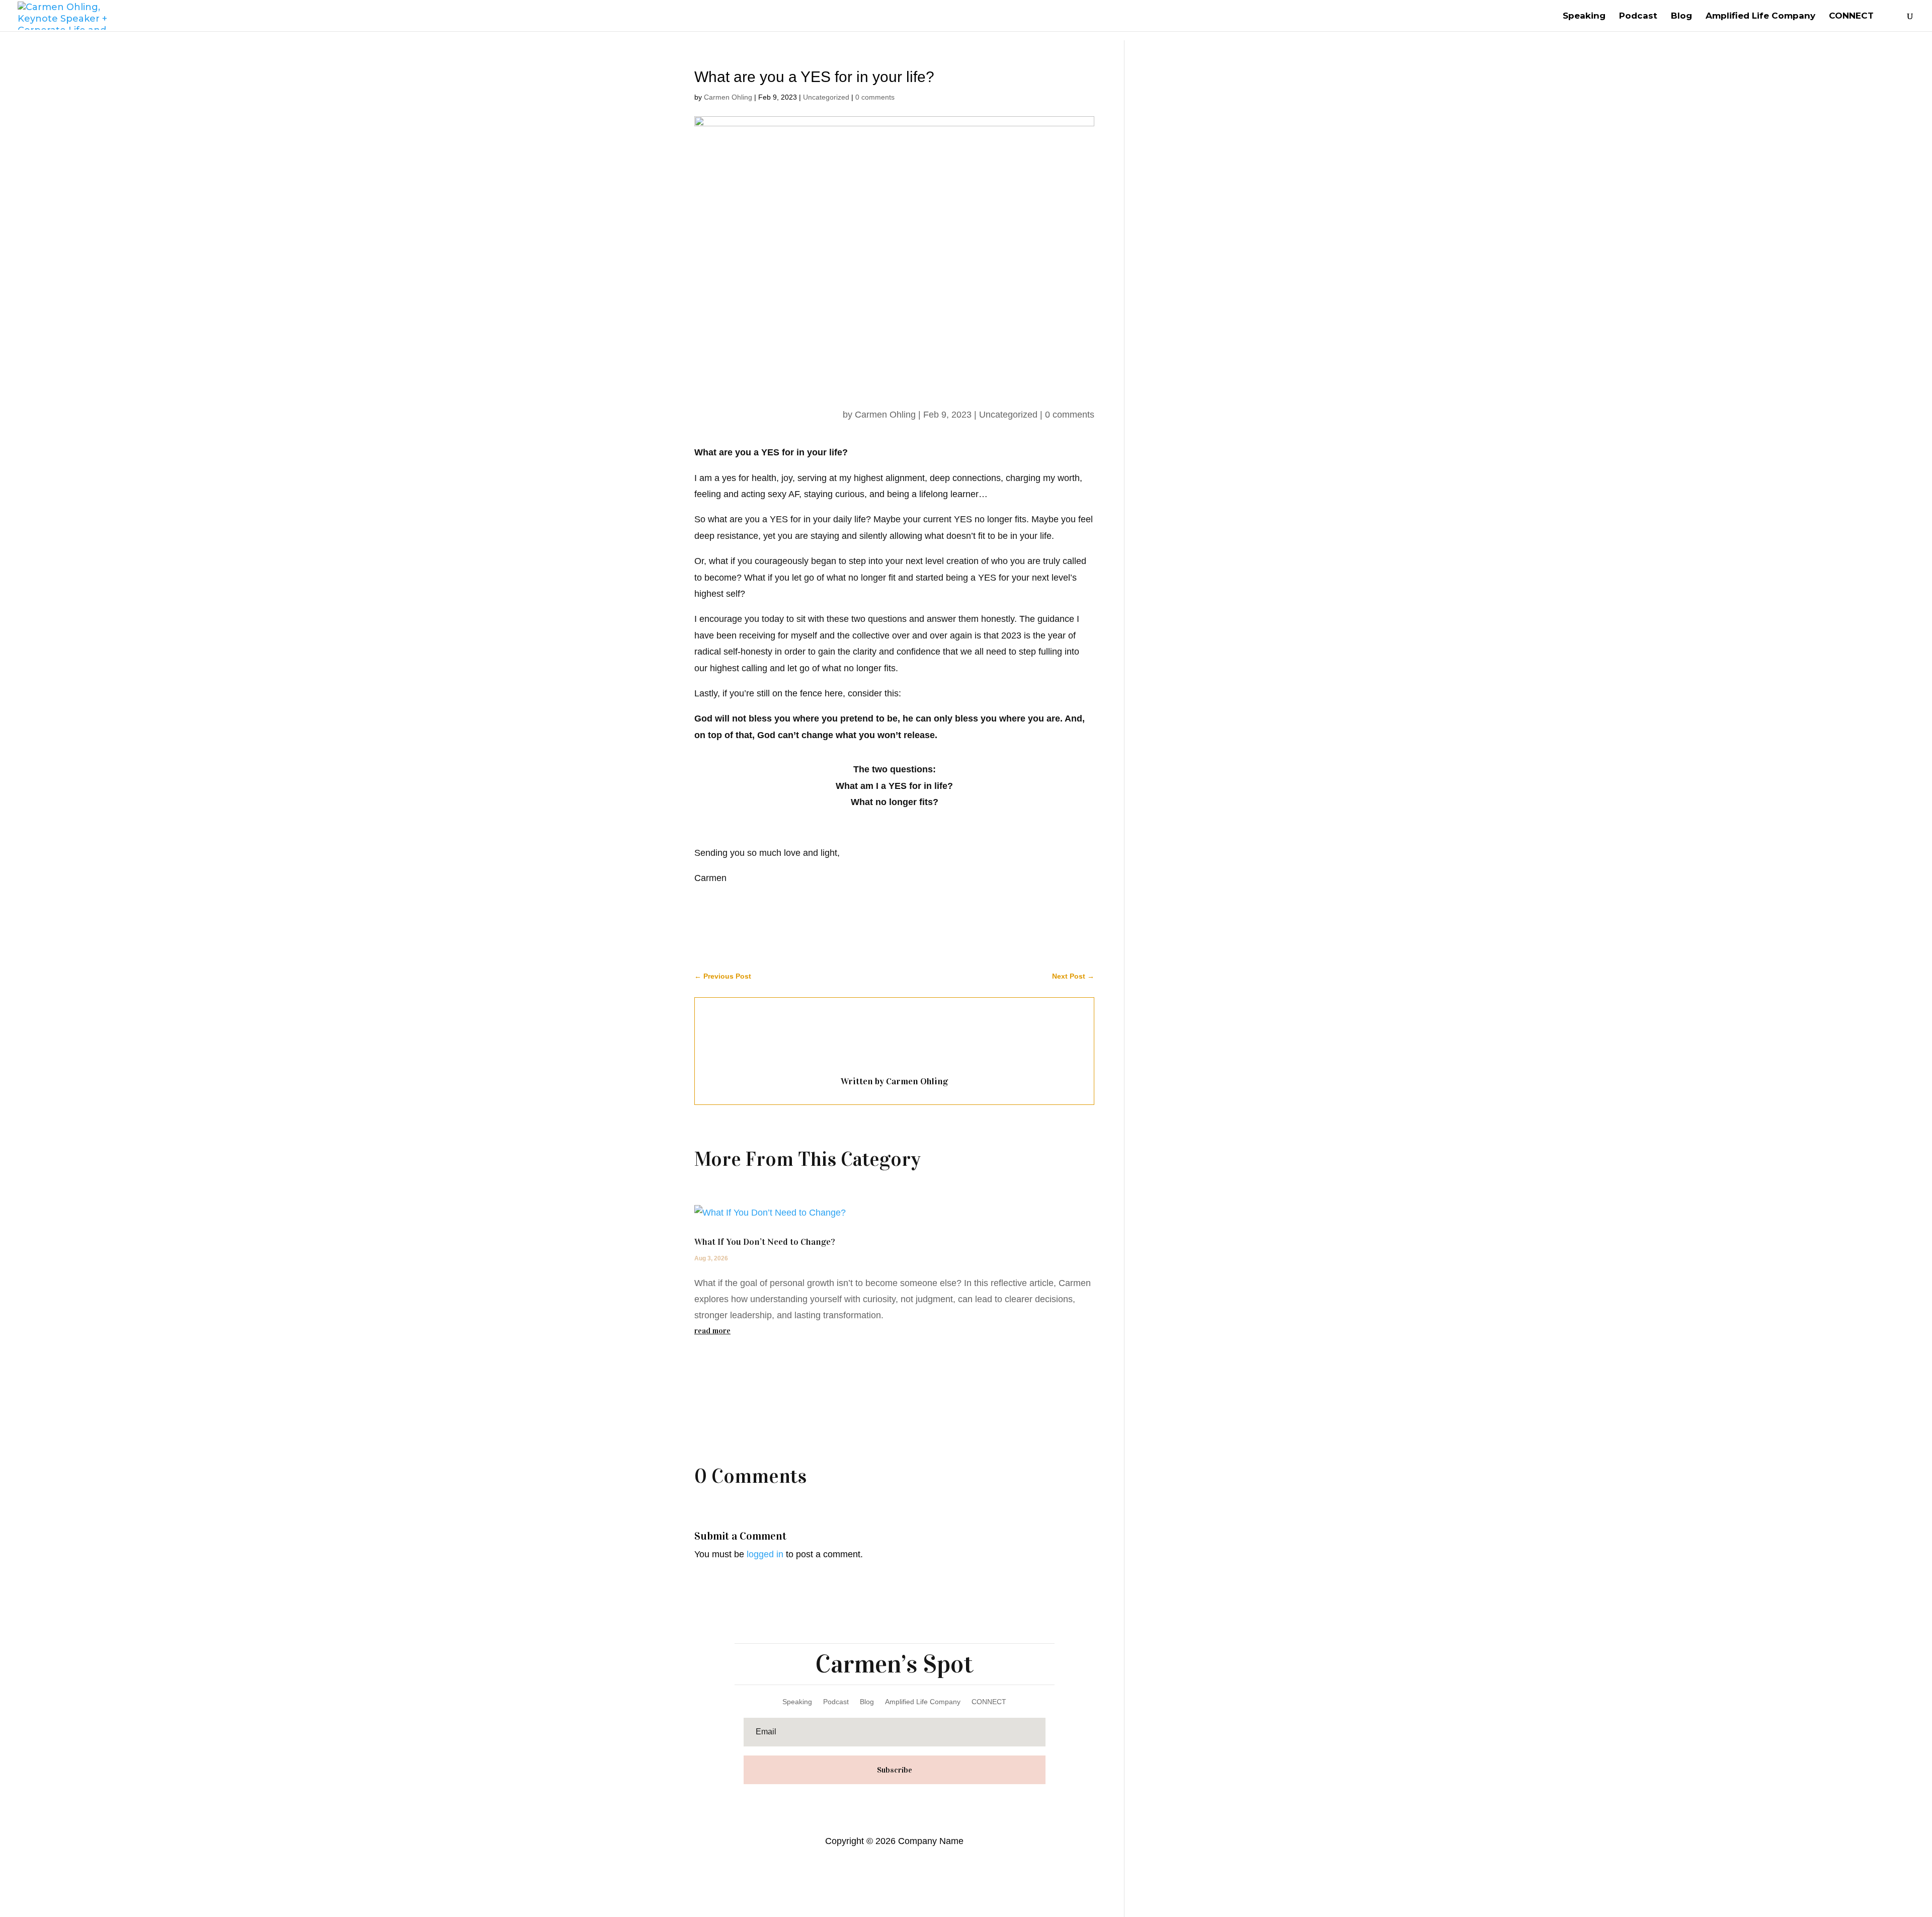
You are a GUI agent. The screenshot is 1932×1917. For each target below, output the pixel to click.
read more (712, 1331)
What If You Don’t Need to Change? (765, 1242)
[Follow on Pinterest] (909, 1801)
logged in (765, 1554)
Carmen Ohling (728, 97)
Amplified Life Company (1760, 16)
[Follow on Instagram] (929, 1801)
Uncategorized (826, 97)
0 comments (875, 97)
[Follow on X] (889, 1801)
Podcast (1638, 16)
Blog (1681, 16)
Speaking (1584, 16)
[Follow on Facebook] (869, 1801)
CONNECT (1851, 16)
